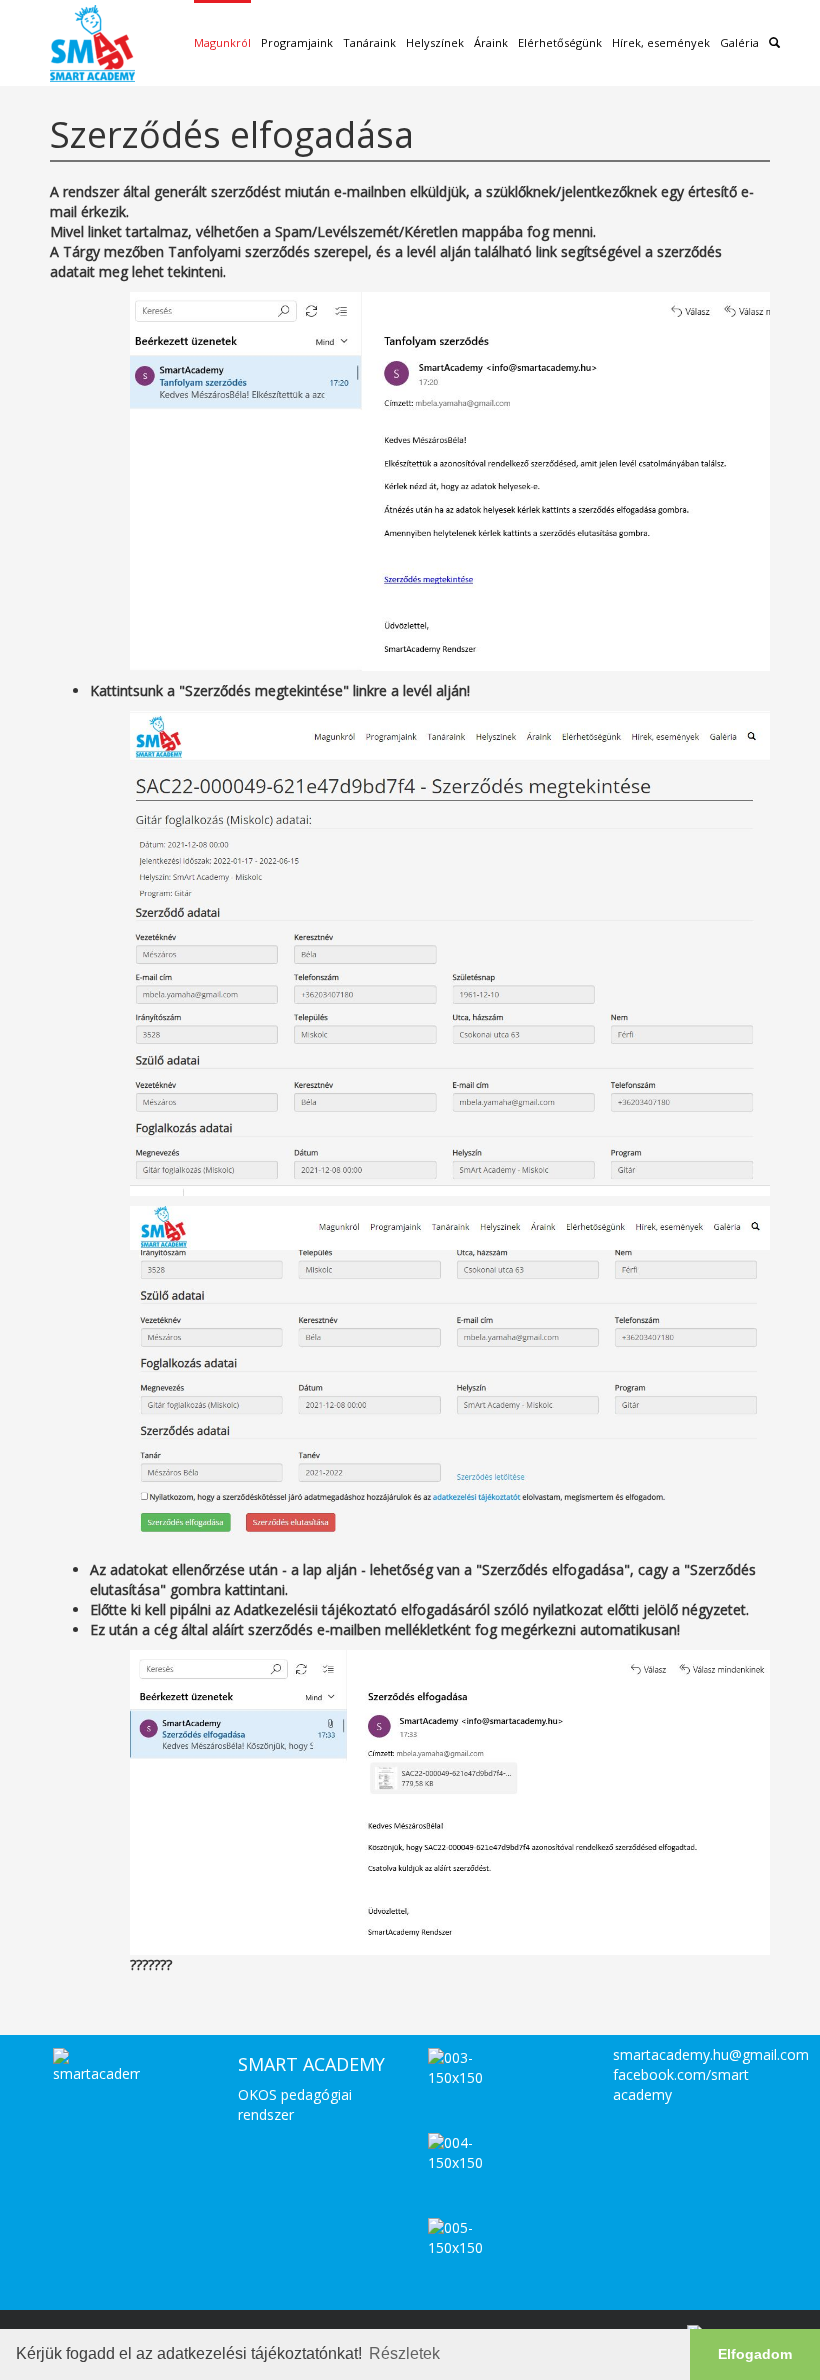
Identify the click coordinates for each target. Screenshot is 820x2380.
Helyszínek (435, 42)
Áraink (491, 42)
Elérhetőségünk (560, 42)
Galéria (739, 42)
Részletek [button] (404, 2353)
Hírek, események (661, 42)
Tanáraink (369, 42)
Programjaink (297, 42)
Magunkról (222, 42)
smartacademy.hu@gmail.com (711, 2054)
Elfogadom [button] (755, 2354)
